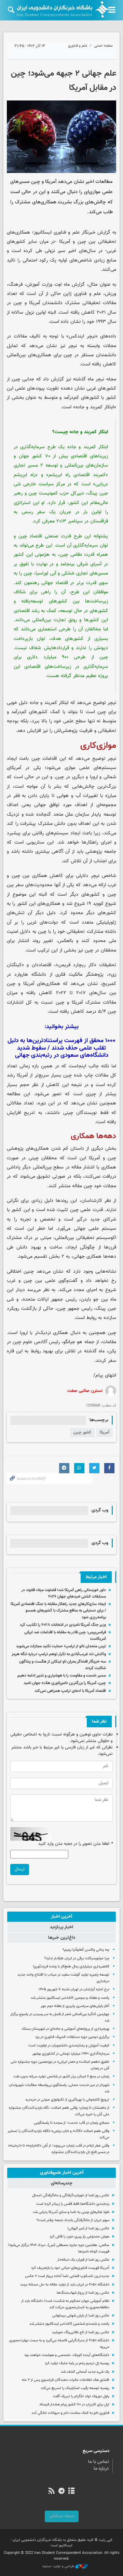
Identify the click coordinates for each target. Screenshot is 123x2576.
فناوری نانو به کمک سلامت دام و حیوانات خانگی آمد (70, 2413)
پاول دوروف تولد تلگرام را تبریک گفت (81, 2396)
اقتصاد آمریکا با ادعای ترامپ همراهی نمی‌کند (70, 1691)
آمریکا (105, 1432)
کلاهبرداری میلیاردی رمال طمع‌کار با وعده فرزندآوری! (71, 1967)
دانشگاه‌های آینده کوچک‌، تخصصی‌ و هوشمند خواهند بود (67, 2355)
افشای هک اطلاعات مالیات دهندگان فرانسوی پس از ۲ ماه (66, 2380)
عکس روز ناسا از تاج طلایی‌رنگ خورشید (81, 2332)
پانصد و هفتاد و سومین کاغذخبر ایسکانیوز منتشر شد (70, 1998)
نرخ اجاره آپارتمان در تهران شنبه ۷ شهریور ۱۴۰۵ (74, 1989)
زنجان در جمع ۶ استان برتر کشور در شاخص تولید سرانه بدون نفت (61, 2077)
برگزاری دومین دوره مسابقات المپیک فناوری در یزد (72, 2037)
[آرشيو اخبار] (72, 2492)
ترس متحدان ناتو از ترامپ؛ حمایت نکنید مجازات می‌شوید (61, 1646)
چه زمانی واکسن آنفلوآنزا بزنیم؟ (86, 1950)
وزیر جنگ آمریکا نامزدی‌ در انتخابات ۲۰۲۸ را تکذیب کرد (63, 1625)
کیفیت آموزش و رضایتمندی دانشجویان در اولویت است (69, 2046)
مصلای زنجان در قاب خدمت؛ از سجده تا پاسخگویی (72, 2123)
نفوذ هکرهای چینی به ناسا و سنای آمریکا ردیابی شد (71, 2212)
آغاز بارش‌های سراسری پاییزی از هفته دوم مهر (75, 2006)
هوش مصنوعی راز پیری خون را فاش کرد (79, 2237)
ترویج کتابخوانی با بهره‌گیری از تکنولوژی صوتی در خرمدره (67, 2100)
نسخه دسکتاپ (62, 2516)
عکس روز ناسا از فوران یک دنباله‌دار (83, 2260)
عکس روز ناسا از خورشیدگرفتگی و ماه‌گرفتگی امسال (71, 2195)
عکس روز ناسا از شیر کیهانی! (88, 2228)
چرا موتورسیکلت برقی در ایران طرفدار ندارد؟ (77, 1958)
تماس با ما (99, 2462)
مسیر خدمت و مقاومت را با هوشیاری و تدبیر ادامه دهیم (62, 1676)
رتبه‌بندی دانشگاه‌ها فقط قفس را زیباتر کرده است (73, 2204)
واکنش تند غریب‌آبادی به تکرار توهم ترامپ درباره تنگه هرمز (59, 1654)
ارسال (20, 1869)
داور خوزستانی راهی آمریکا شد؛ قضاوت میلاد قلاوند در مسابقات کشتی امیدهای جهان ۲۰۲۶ (64, 1593)
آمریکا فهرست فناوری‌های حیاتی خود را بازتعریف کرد (70, 2268)
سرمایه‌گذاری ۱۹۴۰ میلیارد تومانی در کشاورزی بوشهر (71, 2054)
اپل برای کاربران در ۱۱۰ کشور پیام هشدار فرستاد (74, 2405)
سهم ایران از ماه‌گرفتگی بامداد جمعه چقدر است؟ (73, 2220)
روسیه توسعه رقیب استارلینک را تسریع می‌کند (75, 2388)
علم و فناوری (78, 46)
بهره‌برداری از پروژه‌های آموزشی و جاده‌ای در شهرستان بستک (65, 2029)
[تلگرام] (61, 2492)
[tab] (61, 1917)
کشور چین (82, 1432)
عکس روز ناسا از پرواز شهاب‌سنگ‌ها (83, 2293)
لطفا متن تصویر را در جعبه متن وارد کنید (76, 1844)
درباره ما (101, 2469)
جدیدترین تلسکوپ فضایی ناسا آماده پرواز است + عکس (67, 2276)
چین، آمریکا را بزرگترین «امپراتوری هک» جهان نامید (65, 1683)
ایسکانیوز (43, 232)
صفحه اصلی (104, 46)
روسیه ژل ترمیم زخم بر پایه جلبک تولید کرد (77, 2363)
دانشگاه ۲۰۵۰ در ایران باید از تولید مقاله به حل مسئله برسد (65, 2285)
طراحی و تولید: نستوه (59, 2566)
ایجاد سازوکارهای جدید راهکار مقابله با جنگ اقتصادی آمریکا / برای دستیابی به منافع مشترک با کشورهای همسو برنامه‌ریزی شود (58, 1611)
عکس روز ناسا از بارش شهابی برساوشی (81, 2316)
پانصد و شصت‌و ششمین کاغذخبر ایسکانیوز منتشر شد (69, 2324)
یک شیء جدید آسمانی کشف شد (85, 2372)
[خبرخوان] (51, 2492)
